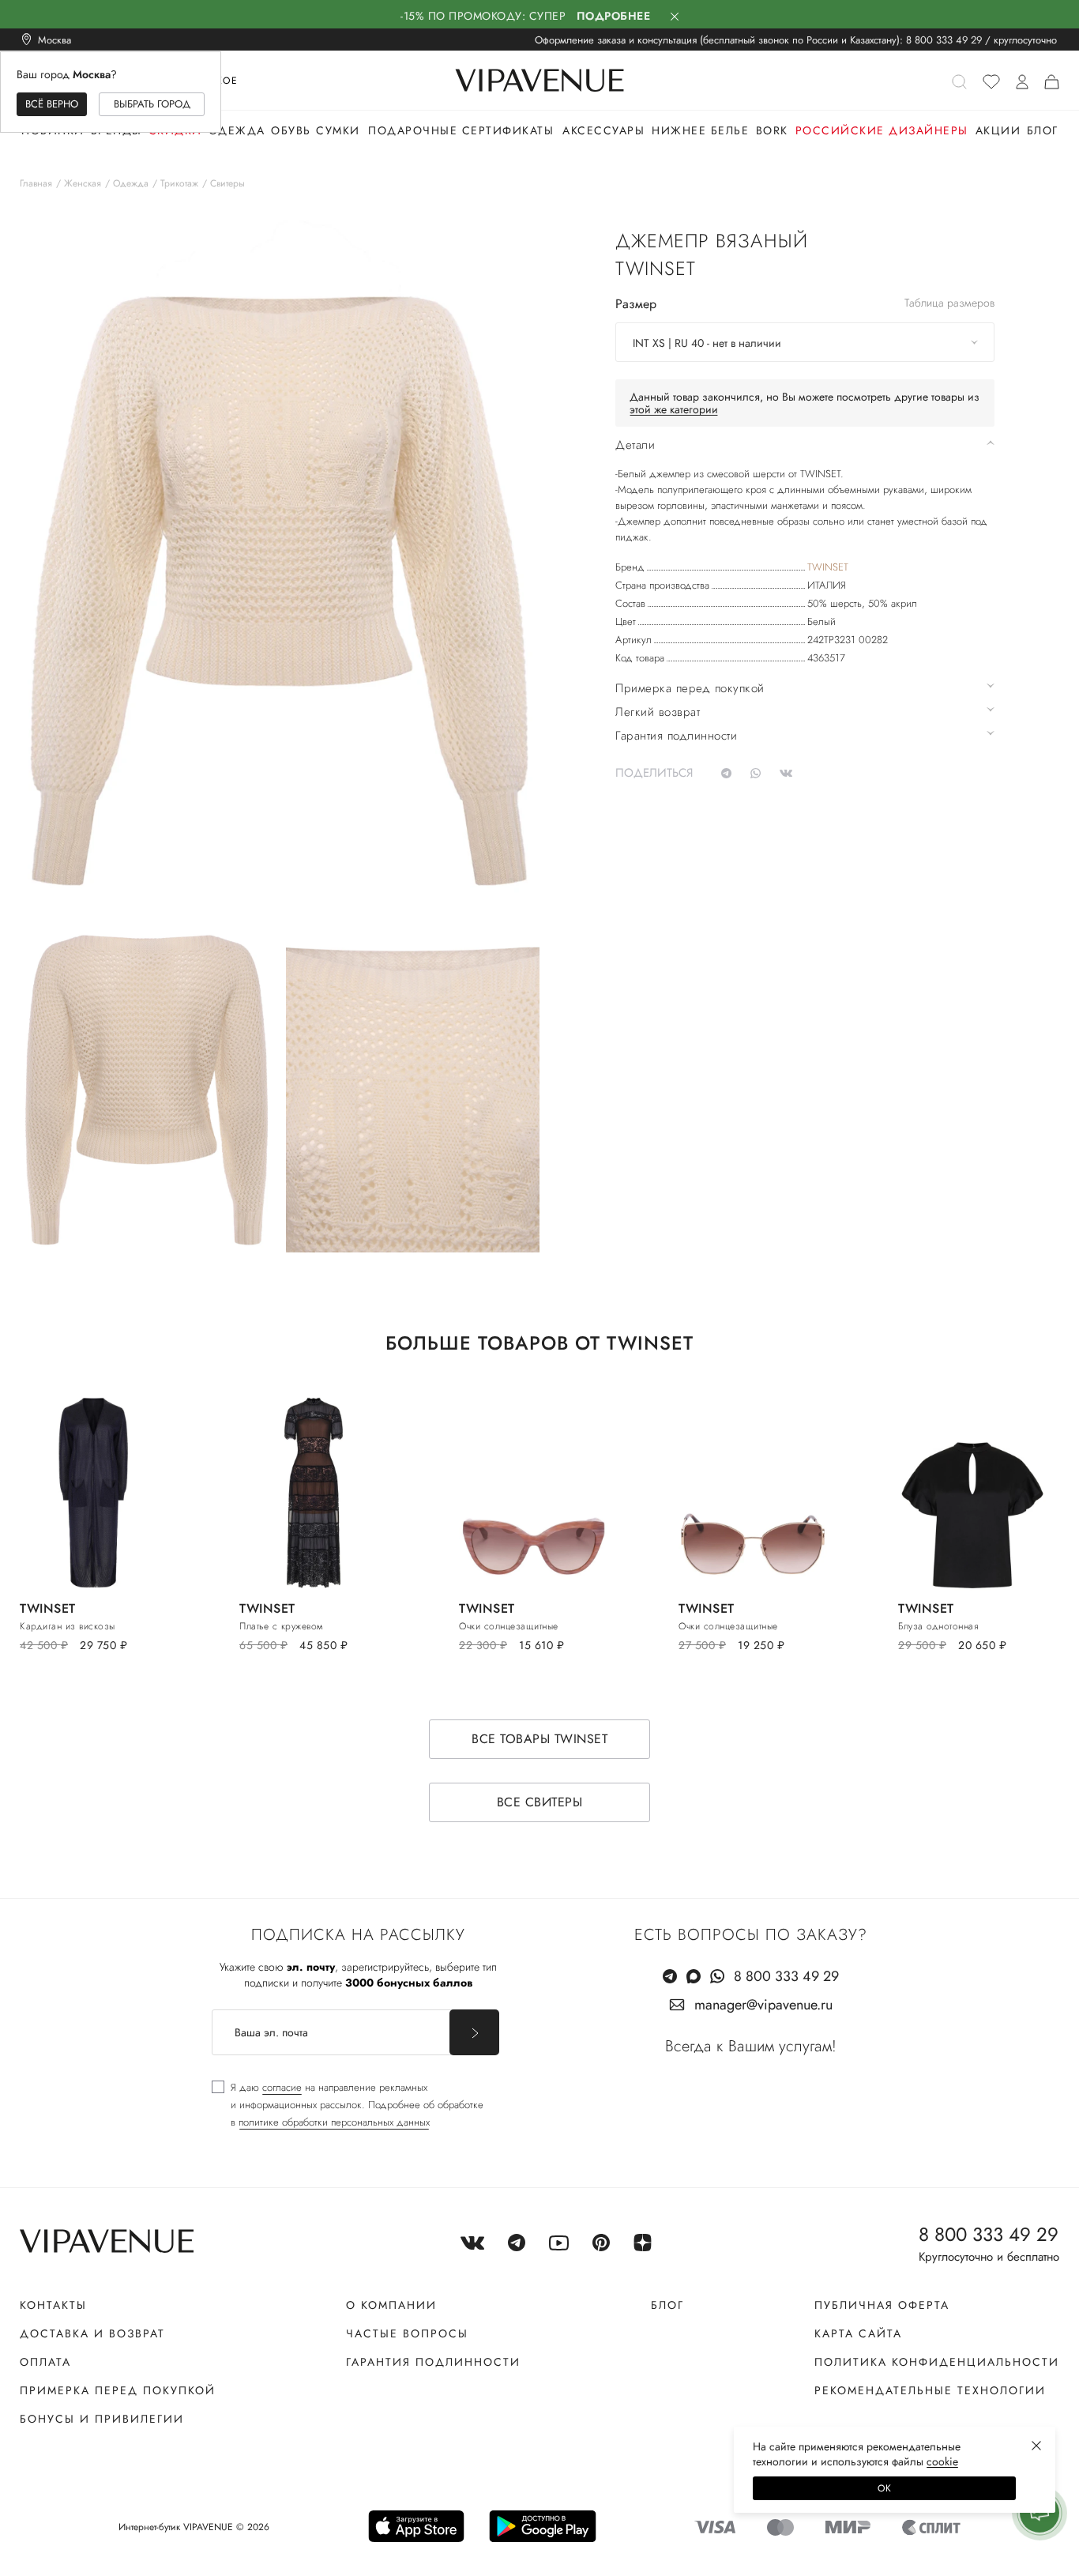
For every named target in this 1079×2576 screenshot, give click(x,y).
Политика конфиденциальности (937, 2362)
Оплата (45, 2362)
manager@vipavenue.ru (763, 2005)
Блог (1043, 130)
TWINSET (828, 567)
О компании (391, 2305)
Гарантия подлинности (433, 2362)
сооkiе (942, 2461)
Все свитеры (540, 1802)
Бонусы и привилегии (102, 2419)
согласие (282, 2087)
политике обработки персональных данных (334, 2122)
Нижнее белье (700, 130)
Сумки (338, 130)
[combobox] (805, 342)
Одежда (237, 130)
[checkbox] (348, 2105)
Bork (772, 130)
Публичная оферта (882, 2305)
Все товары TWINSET (539, 1739)
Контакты (53, 2305)
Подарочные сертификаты (461, 130)
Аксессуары (603, 130)
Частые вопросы (407, 2333)
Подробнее (614, 16)
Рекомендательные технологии (930, 2390)
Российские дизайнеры (882, 130)
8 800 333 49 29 (944, 40)
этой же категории (674, 409)
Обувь (291, 130)
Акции (998, 130)
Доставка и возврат (92, 2333)
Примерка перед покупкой (118, 2390)
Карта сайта (858, 2333)
